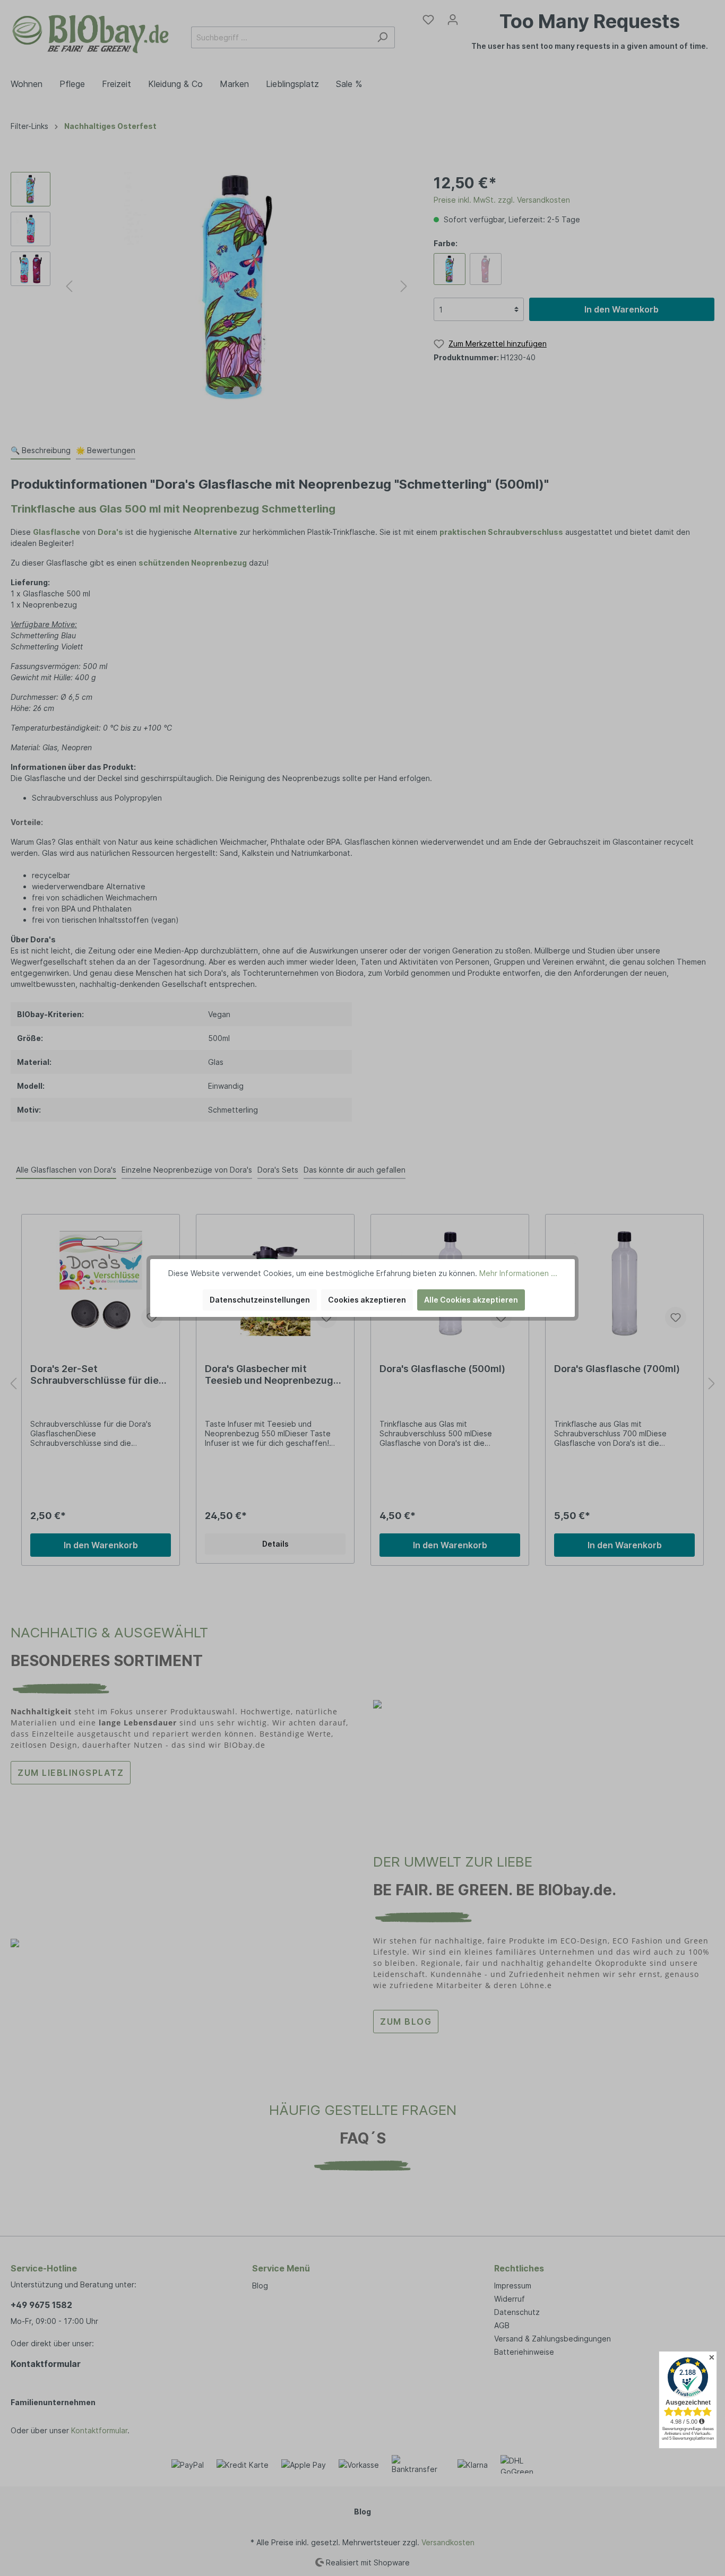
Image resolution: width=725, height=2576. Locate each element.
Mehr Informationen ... (518, 1273)
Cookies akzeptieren (367, 1300)
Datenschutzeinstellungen (260, 1300)
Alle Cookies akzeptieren (471, 1300)
